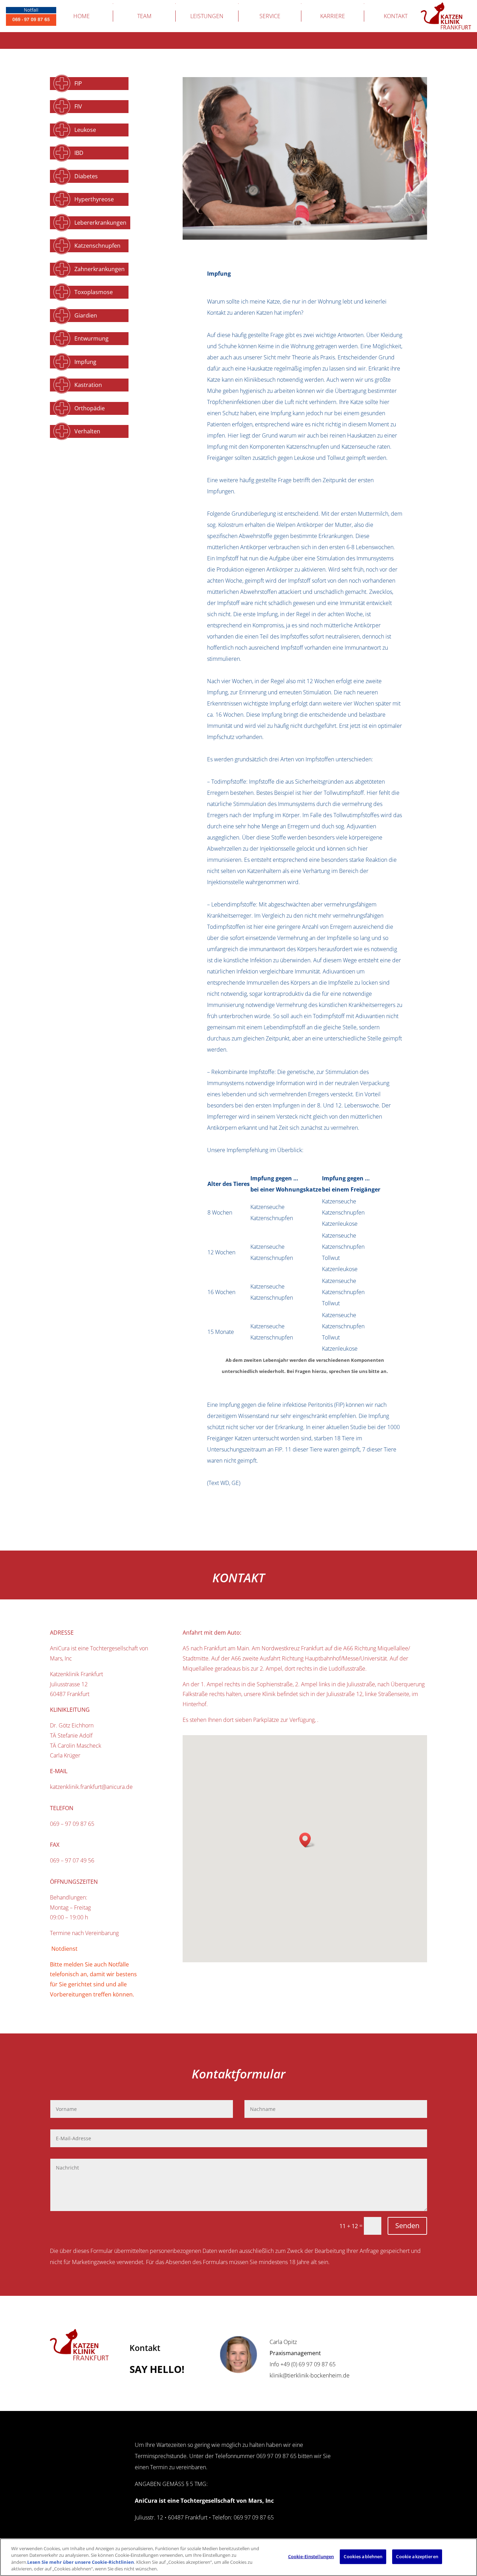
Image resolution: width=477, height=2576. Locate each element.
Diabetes (86, 176)
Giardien (86, 315)
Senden (407, 2226)
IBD (79, 153)
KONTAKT (396, 16)
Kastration (88, 385)
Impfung (85, 362)
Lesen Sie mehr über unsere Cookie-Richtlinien (81, 2562)
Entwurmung (91, 338)
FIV (78, 106)
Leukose (85, 130)
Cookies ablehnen (363, 2556)
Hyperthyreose (94, 199)
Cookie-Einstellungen (311, 2556)
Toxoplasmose (94, 292)
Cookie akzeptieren (417, 2556)
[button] (307, 1840)
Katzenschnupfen (97, 246)
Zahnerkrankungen (100, 269)
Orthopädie (90, 408)
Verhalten (87, 431)
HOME (82, 16)
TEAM (144, 16)
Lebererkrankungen (100, 223)
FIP (78, 83)
